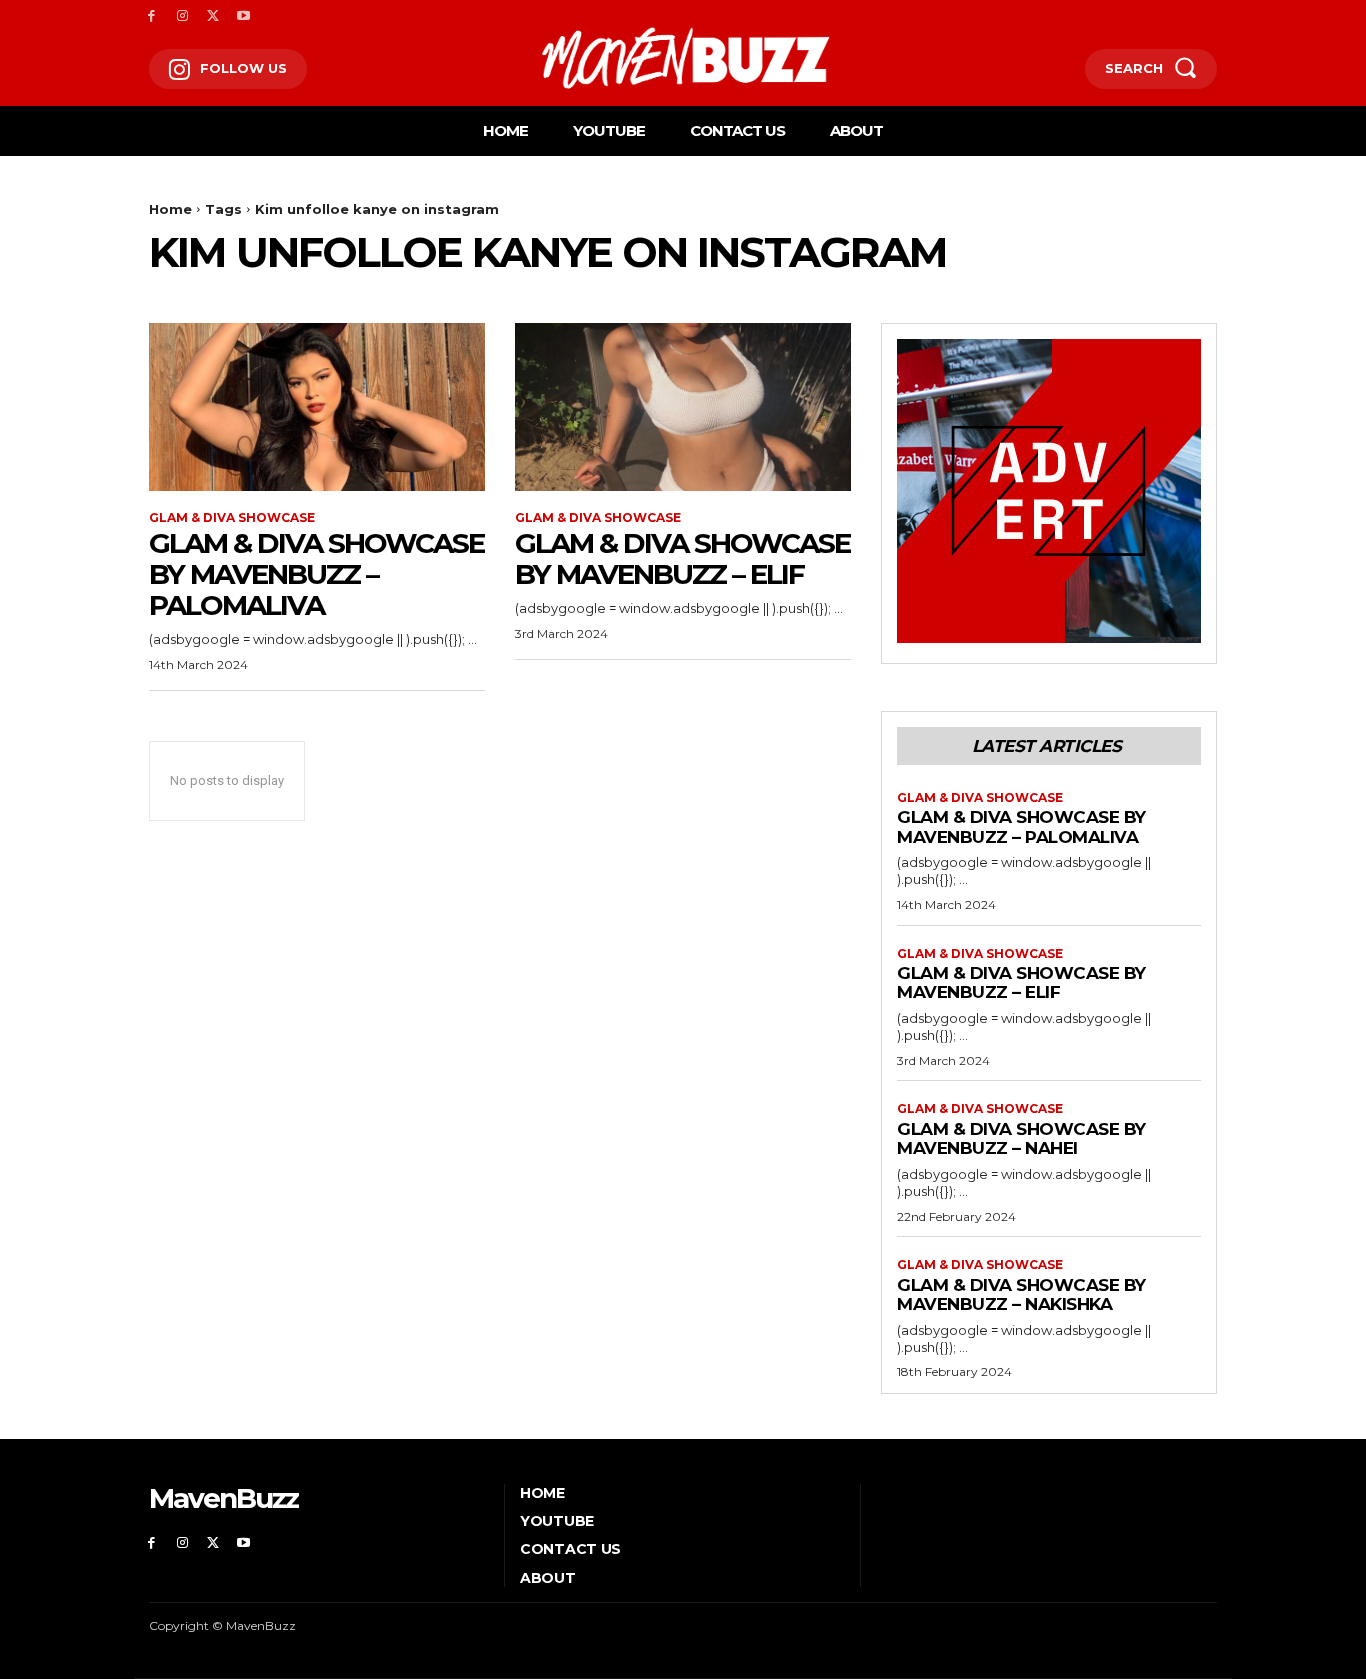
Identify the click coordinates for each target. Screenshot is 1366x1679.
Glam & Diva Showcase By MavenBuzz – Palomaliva (316, 574)
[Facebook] (151, 16)
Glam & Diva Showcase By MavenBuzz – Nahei (1021, 1139)
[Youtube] (243, 16)
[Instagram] (182, 16)
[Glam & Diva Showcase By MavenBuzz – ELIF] (683, 407)
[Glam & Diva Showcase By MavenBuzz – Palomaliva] (317, 407)
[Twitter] (213, 16)
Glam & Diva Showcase (232, 518)
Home (170, 209)
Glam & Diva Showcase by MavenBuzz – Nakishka (1021, 1295)
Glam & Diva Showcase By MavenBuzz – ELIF (682, 558)
